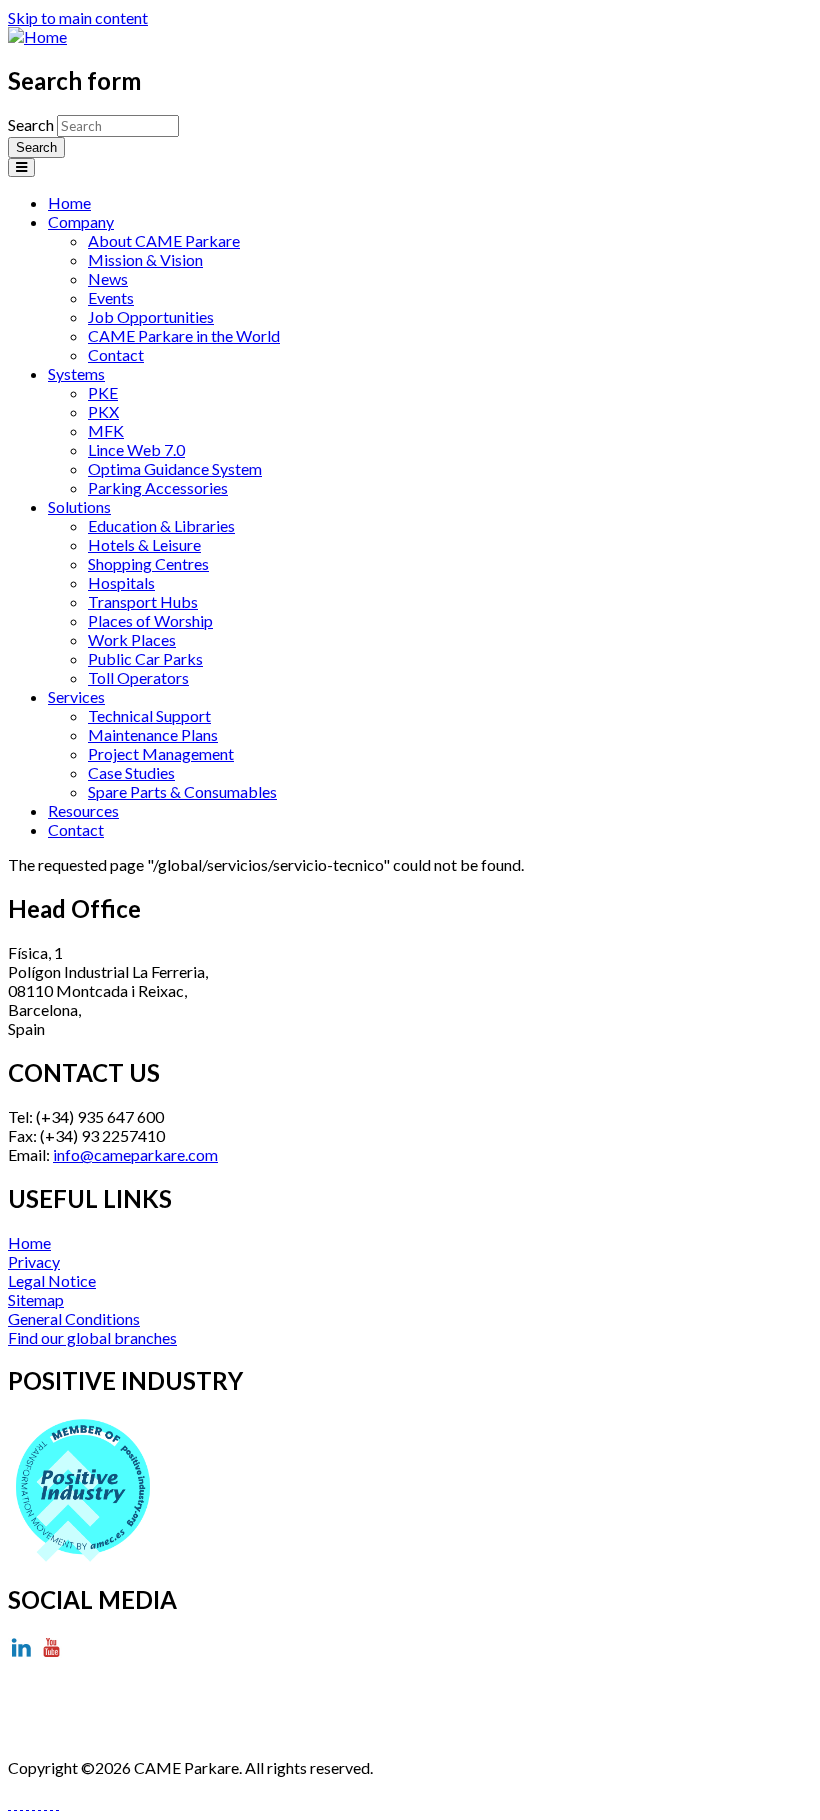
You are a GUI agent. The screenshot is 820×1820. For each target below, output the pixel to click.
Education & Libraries (161, 525)
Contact (116, 354)
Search (32, 124)
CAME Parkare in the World (184, 335)
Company (81, 221)
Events (111, 297)
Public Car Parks (145, 658)
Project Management (161, 753)
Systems (76, 373)
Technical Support (149, 715)
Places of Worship (150, 620)
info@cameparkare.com (135, 1154)
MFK (106, 430)
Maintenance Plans (153, 734)
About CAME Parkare (164, 240)
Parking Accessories (158, 487)
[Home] (37, 36)
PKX (103, 411)
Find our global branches (92, 1337)
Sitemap (36, 1299)
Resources (83, 810)
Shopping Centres (148, 563)
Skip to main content (78, 17)
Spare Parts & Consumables (182, 791)
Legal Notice (52, 1280)
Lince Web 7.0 (136, 449)
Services (76, 696)
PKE (103, 392)
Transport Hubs (143, 601)
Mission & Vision (145, 259)
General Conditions (74, 1318)
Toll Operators (138, 677)
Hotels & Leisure (144, 544)
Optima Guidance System (175, 468)
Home (69, 202)
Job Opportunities (151, 316)
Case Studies (131, 772)
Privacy (34, 1261)
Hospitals (121, 582)
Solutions (79, 506)
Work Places (132, 639)
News (108, 278)
